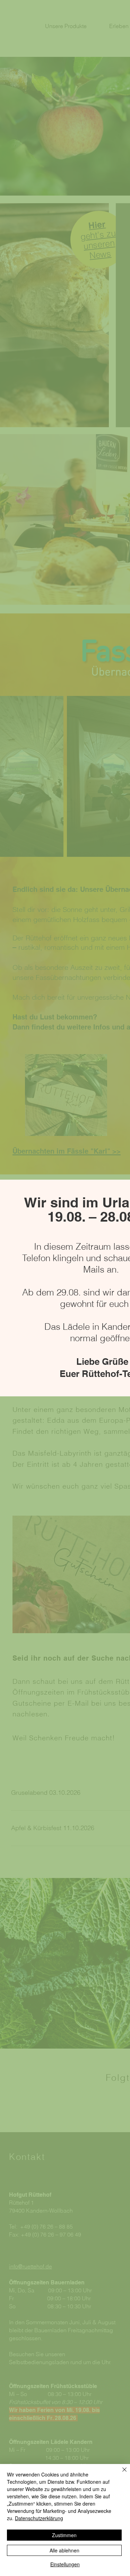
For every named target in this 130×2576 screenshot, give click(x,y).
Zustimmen (64, 2535)
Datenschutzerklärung (39, 2518)
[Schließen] (120, 2474)
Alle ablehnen (64, 2550)
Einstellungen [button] (65, 2564)
